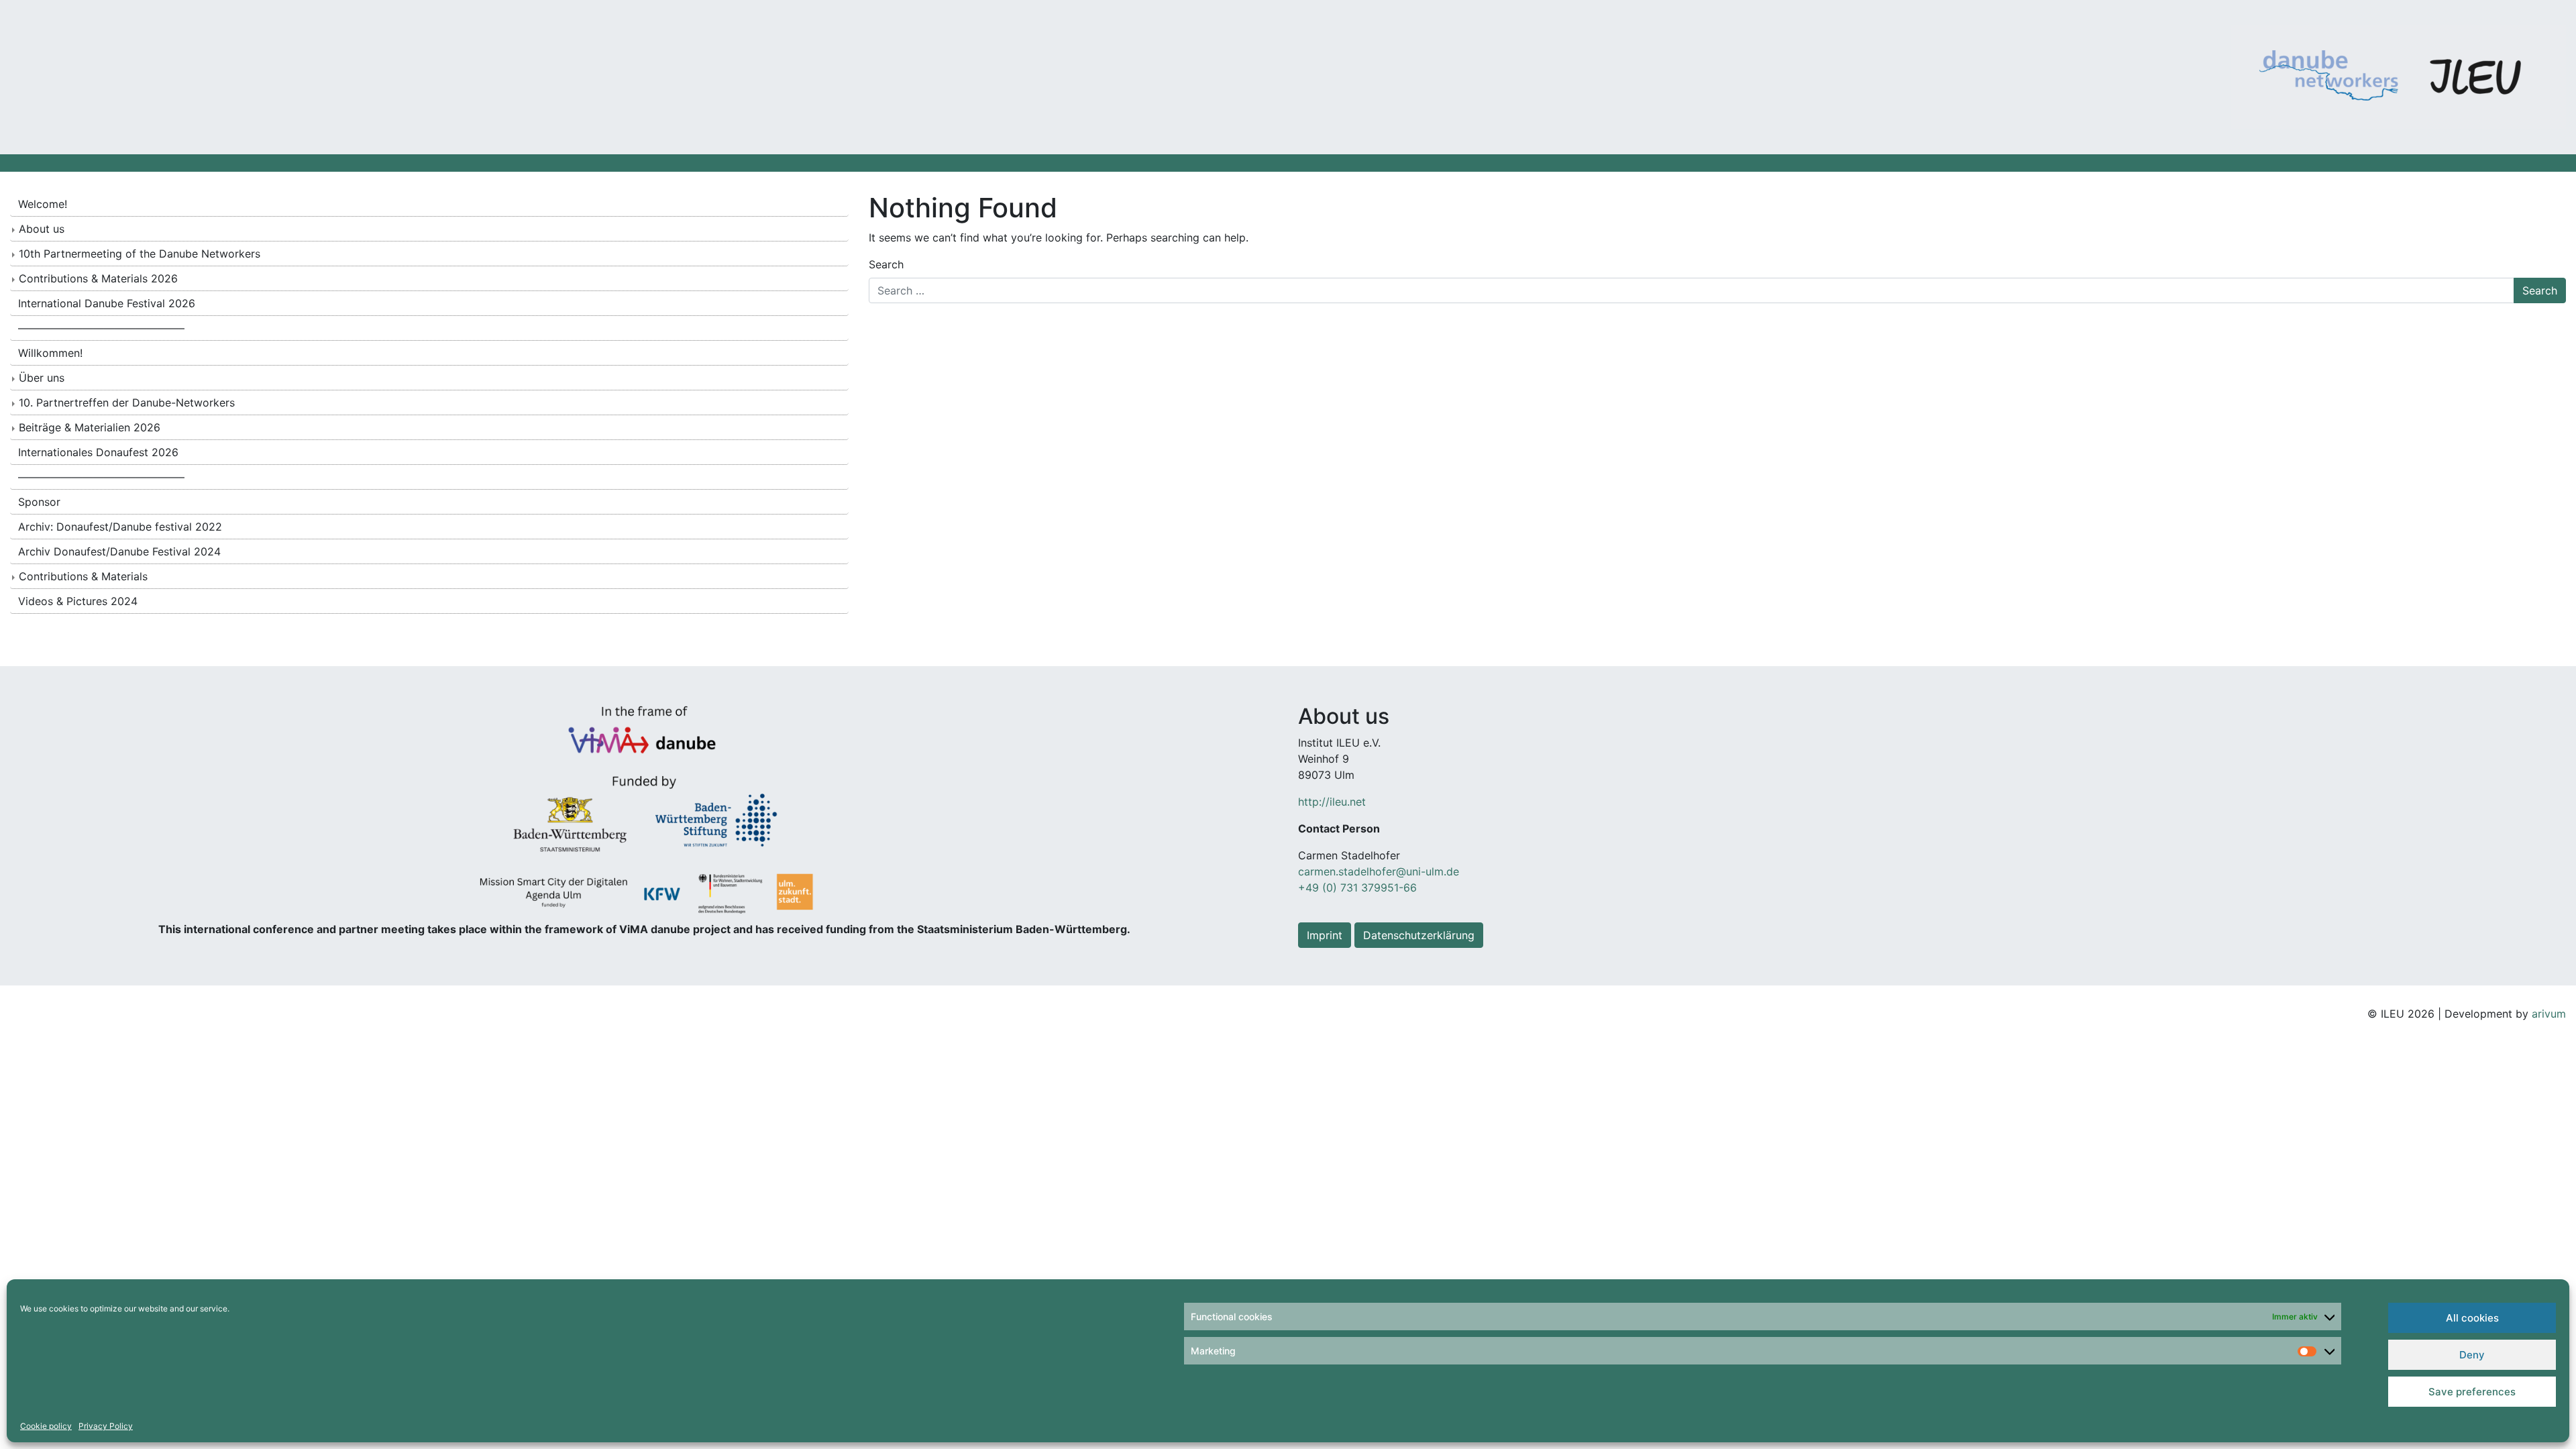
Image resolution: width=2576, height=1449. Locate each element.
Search (886, 264)
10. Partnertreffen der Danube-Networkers (127, 402)
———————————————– (101, 328)
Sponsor (39, 502)
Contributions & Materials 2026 (98, 278)
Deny (2472, 1355)
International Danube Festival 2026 (107, 303)
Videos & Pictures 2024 (78, 601)
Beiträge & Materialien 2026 (90, 427)
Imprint (1325, 935)
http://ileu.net (1332, 802)
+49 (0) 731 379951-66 (1357, 888)
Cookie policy (46, 1426)
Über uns (42, 378)
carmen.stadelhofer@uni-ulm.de (1379, 871)
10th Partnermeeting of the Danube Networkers (140, 254)
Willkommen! (50, 353)
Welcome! (43, 204)
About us (42, 229)
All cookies (2472, 1318)
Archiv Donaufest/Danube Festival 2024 (119, 551)
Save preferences (2472, 1392)
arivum (2549, 1014)
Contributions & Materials (83, 576)
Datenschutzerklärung (1419, 935)
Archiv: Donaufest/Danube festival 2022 (120, 527)
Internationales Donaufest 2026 (98, 452)
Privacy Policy (106, 1426)
